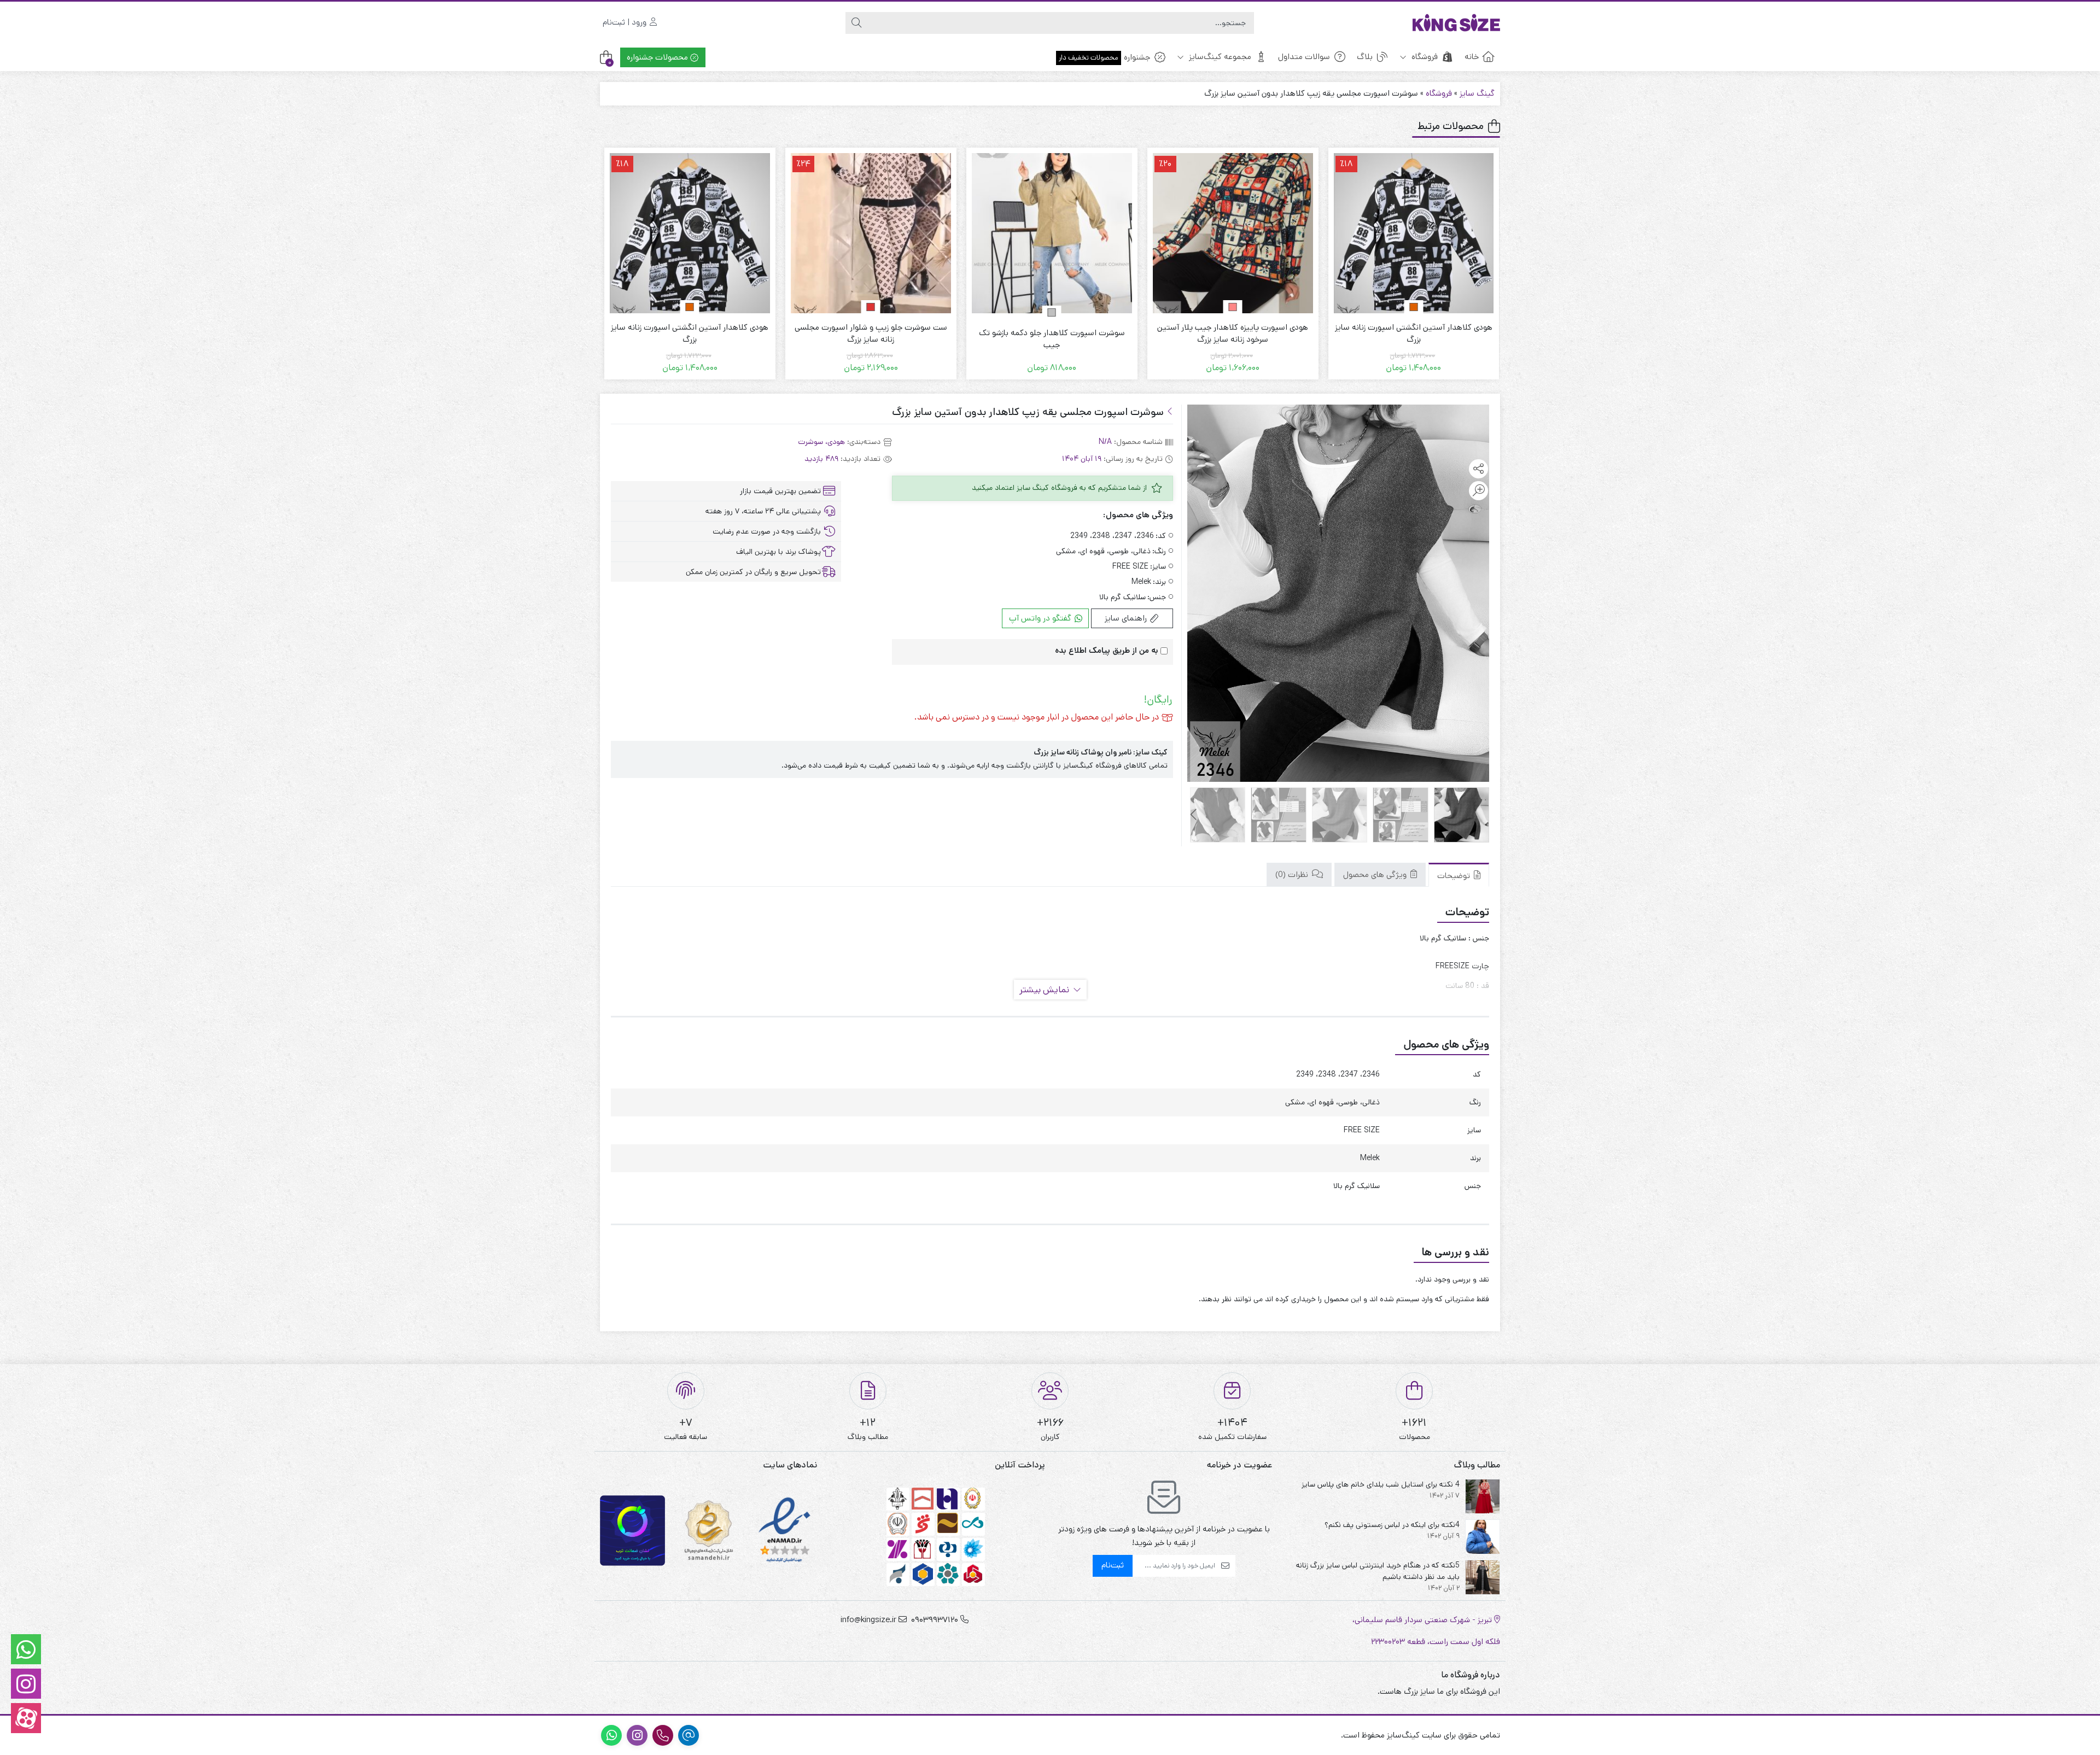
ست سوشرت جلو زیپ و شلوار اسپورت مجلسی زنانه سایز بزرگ (1052, 334)
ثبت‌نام (1113, 1565)
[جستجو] (856, 23)
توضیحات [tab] (1455, 876)
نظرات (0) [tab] (1293, 875)
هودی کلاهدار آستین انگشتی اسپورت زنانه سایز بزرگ (871, 334)
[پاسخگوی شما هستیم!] (26, 1649)
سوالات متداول (1304, 57)
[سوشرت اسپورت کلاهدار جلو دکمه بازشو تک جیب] (1233, 233)
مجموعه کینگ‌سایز (1219, 57)
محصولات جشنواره (658, 57)
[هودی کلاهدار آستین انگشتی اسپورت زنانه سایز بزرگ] (871, 233)
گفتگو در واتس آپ (1041, 618)
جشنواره (1104, 57)
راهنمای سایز (1127, 618)
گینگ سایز (1477, 93)
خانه (1472, 57)
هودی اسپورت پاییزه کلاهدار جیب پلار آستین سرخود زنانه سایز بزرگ (1414, 334)
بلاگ (1365, 57)
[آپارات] (26, 1718)
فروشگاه (1424, 57)
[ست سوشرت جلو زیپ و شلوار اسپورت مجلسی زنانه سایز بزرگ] (1052, 233)
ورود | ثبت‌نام (626, 22)
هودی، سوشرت (821, 442)
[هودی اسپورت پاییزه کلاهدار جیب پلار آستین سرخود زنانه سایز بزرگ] (1414, 233)
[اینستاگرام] (26, 1684)
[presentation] (1194, 815)
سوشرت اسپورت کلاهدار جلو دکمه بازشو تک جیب (1233, 339)
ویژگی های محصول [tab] (1376, 875)
